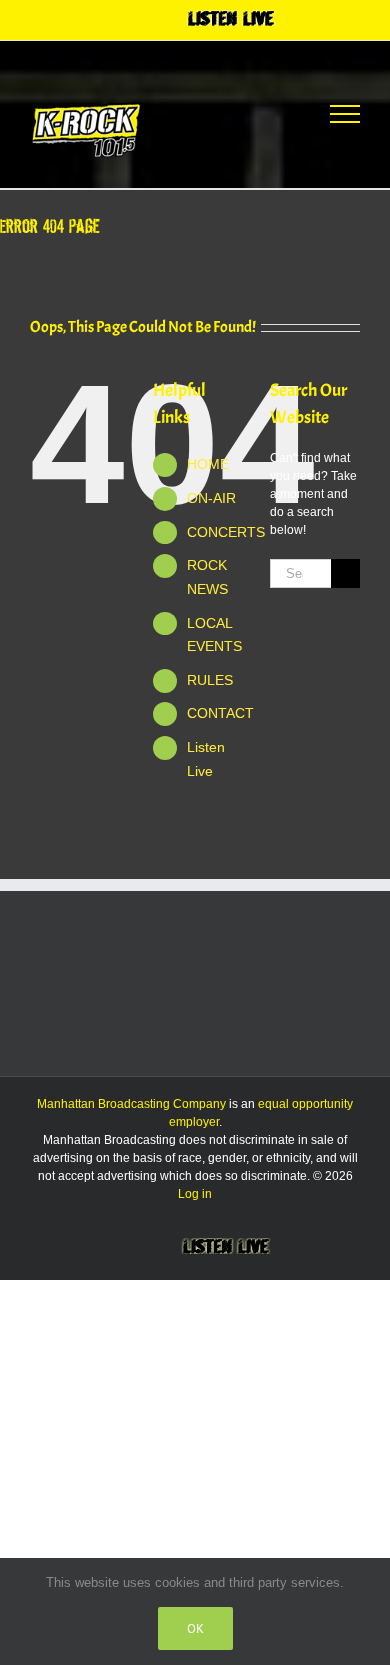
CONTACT (220, 713)
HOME (208, 464)
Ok (195, 1628)
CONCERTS (226, 532)
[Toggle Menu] (345, 114)
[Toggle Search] (271, 113)
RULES (210, 680)
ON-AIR (211, 498)
